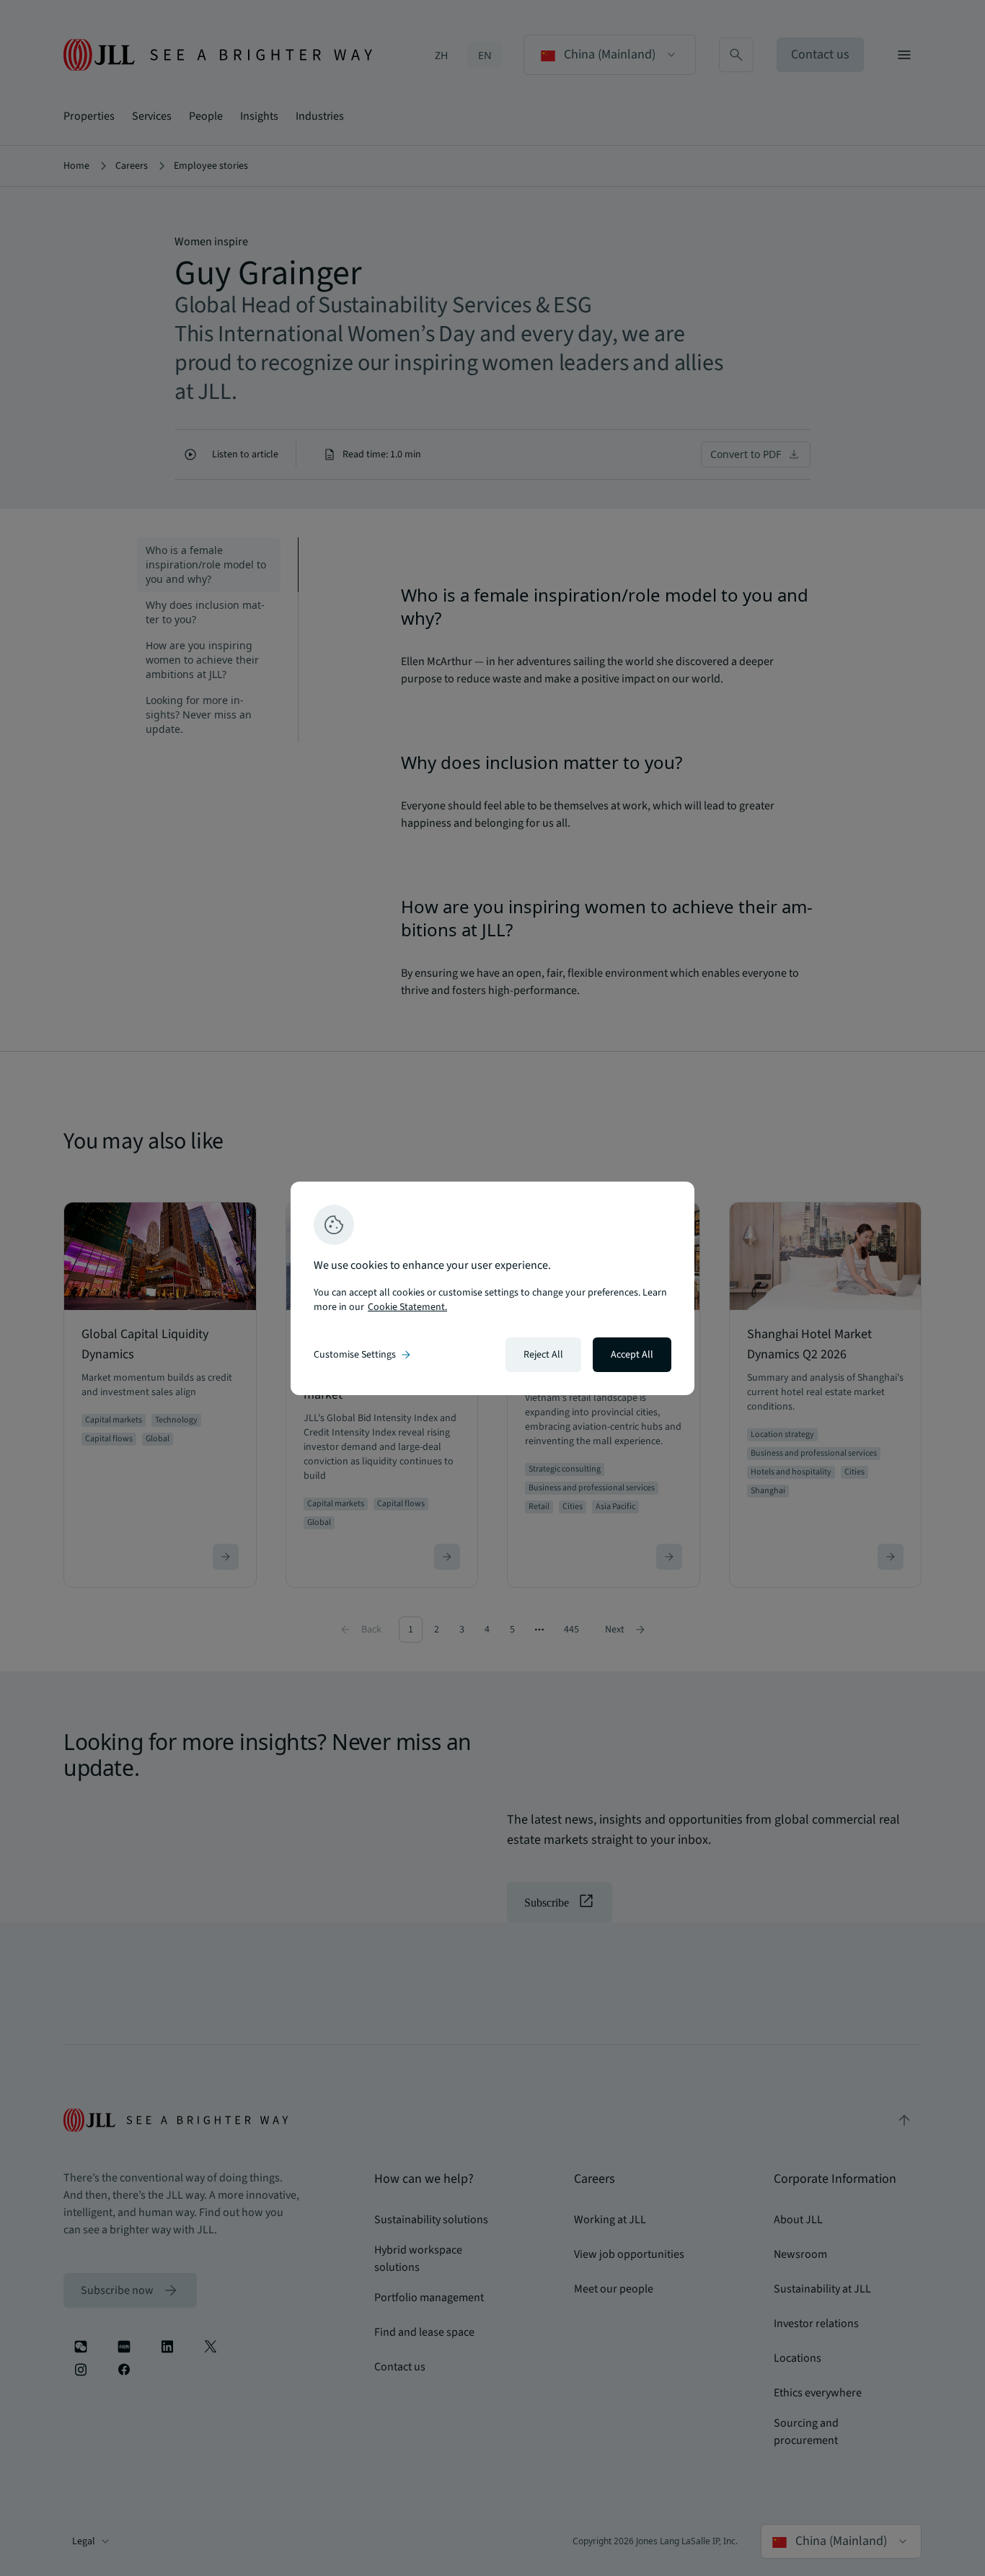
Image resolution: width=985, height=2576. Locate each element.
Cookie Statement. (407, 1307)
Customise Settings (363, 1355)
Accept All (632, 1355)
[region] (492, 1288)
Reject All (543, 1355)
